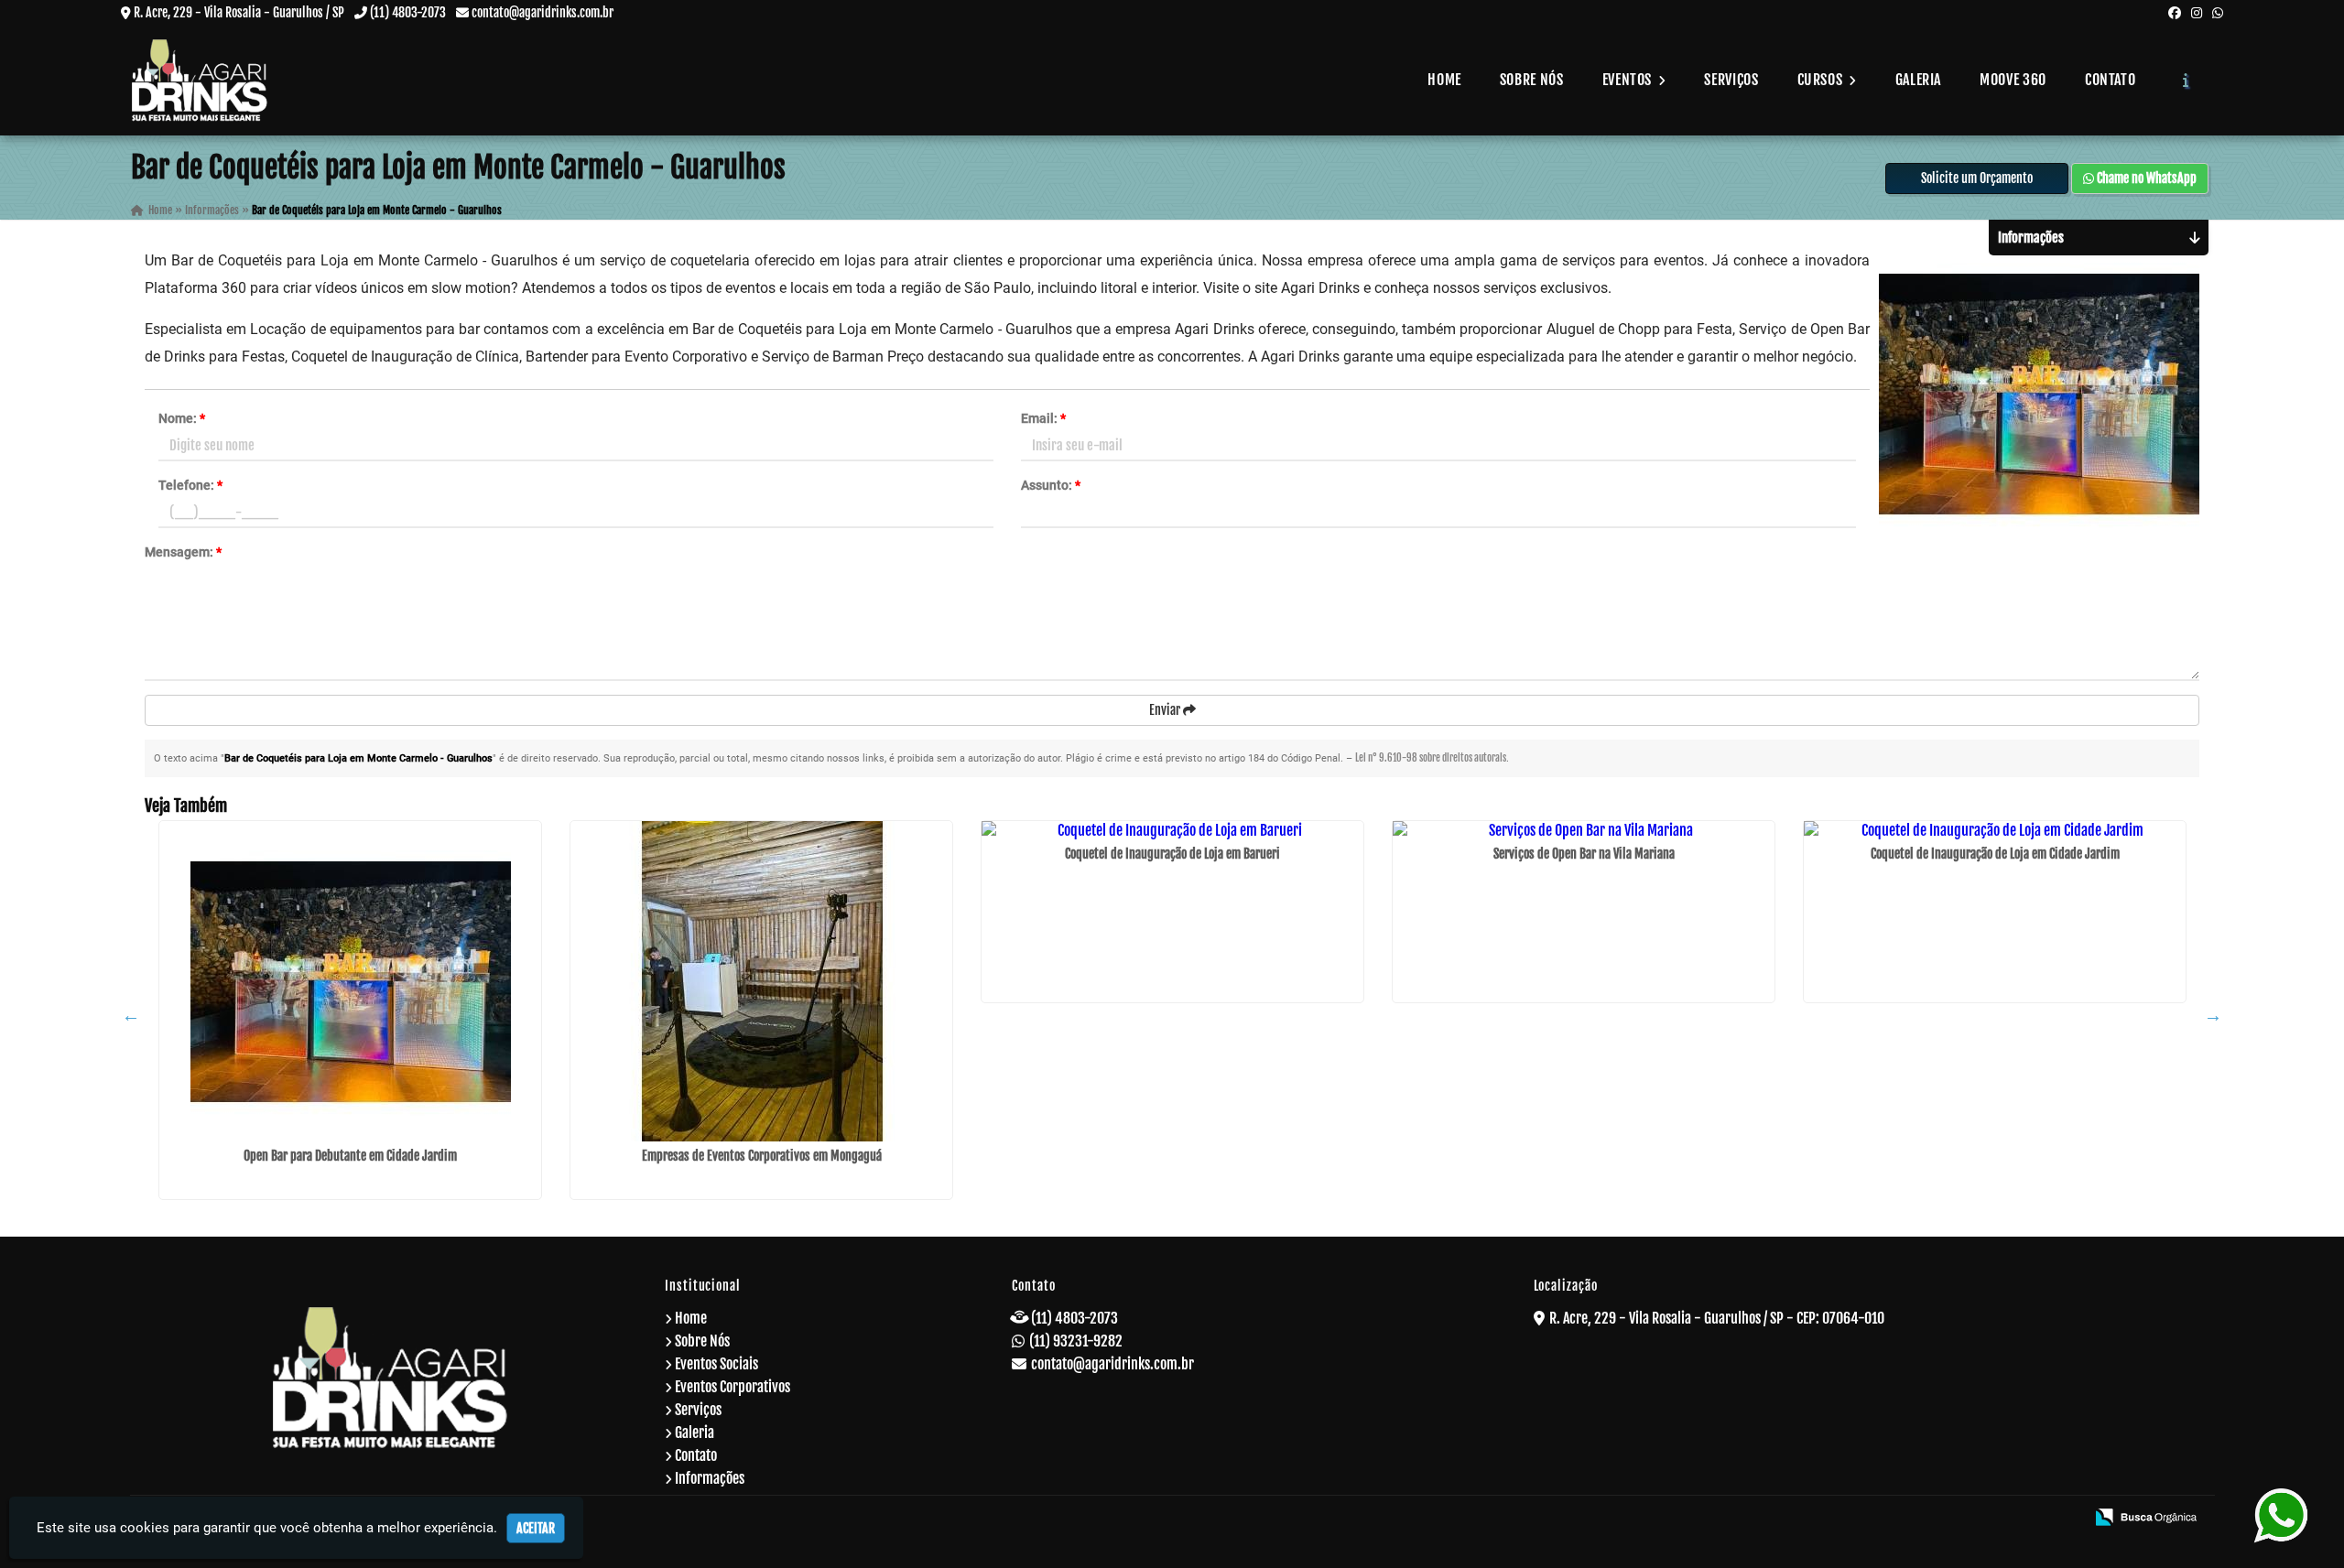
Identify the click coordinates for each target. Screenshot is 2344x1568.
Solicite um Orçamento (1977, 178)
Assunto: (1051, 485)
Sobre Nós (1532, 80)
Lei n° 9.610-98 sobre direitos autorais (1431, 758)
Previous (131, 1015)
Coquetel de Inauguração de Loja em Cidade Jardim (1995, 854)
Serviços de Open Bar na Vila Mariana (1584, 854)
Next (2213, 1015)
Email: (1043, 418)
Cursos (1822, 80)
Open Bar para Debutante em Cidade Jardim (350, 1156)
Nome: (182, 418)
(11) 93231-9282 (1076, 1341)
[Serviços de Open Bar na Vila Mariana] (1584, 830)
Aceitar (536, 1528)
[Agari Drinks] (391, 1377)
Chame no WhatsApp (2145, 178)
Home (1444, 80)
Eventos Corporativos (732, 1387)
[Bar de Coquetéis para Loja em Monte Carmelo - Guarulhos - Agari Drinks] (200, 80)
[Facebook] (2175, 12)
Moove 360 (2013, 80)
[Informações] (2186, 80)
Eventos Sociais (716, 1364)
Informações (710, 1478)
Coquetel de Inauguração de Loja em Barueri (1172, 854)
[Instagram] (2197, 12)
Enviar (1166, 710)
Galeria (1918, 80)
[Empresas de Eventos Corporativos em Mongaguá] (761, 981)
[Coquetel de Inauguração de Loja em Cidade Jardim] (1995, 830)
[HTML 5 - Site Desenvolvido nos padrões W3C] (1938, 1519)
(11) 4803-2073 (408, 12)
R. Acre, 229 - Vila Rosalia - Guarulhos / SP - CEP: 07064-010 (1717, 1318)
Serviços (1731, 80)
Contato (2110, 80)
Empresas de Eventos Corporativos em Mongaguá (762, 1156)
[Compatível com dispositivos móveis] (2062, 1519)
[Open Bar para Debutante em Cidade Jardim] (350, 981)
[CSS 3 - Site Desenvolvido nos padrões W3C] (2000, 1519)
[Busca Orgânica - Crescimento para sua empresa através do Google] (2146, 1516)
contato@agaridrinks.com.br (543, 12)
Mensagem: (183, 552)
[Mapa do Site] (1891, 1519)
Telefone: (190, 485)
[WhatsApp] (2218, 12)
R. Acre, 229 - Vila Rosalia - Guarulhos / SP (239, 12)
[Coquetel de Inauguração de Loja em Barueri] (1172, 830)
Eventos (1629, 80)
